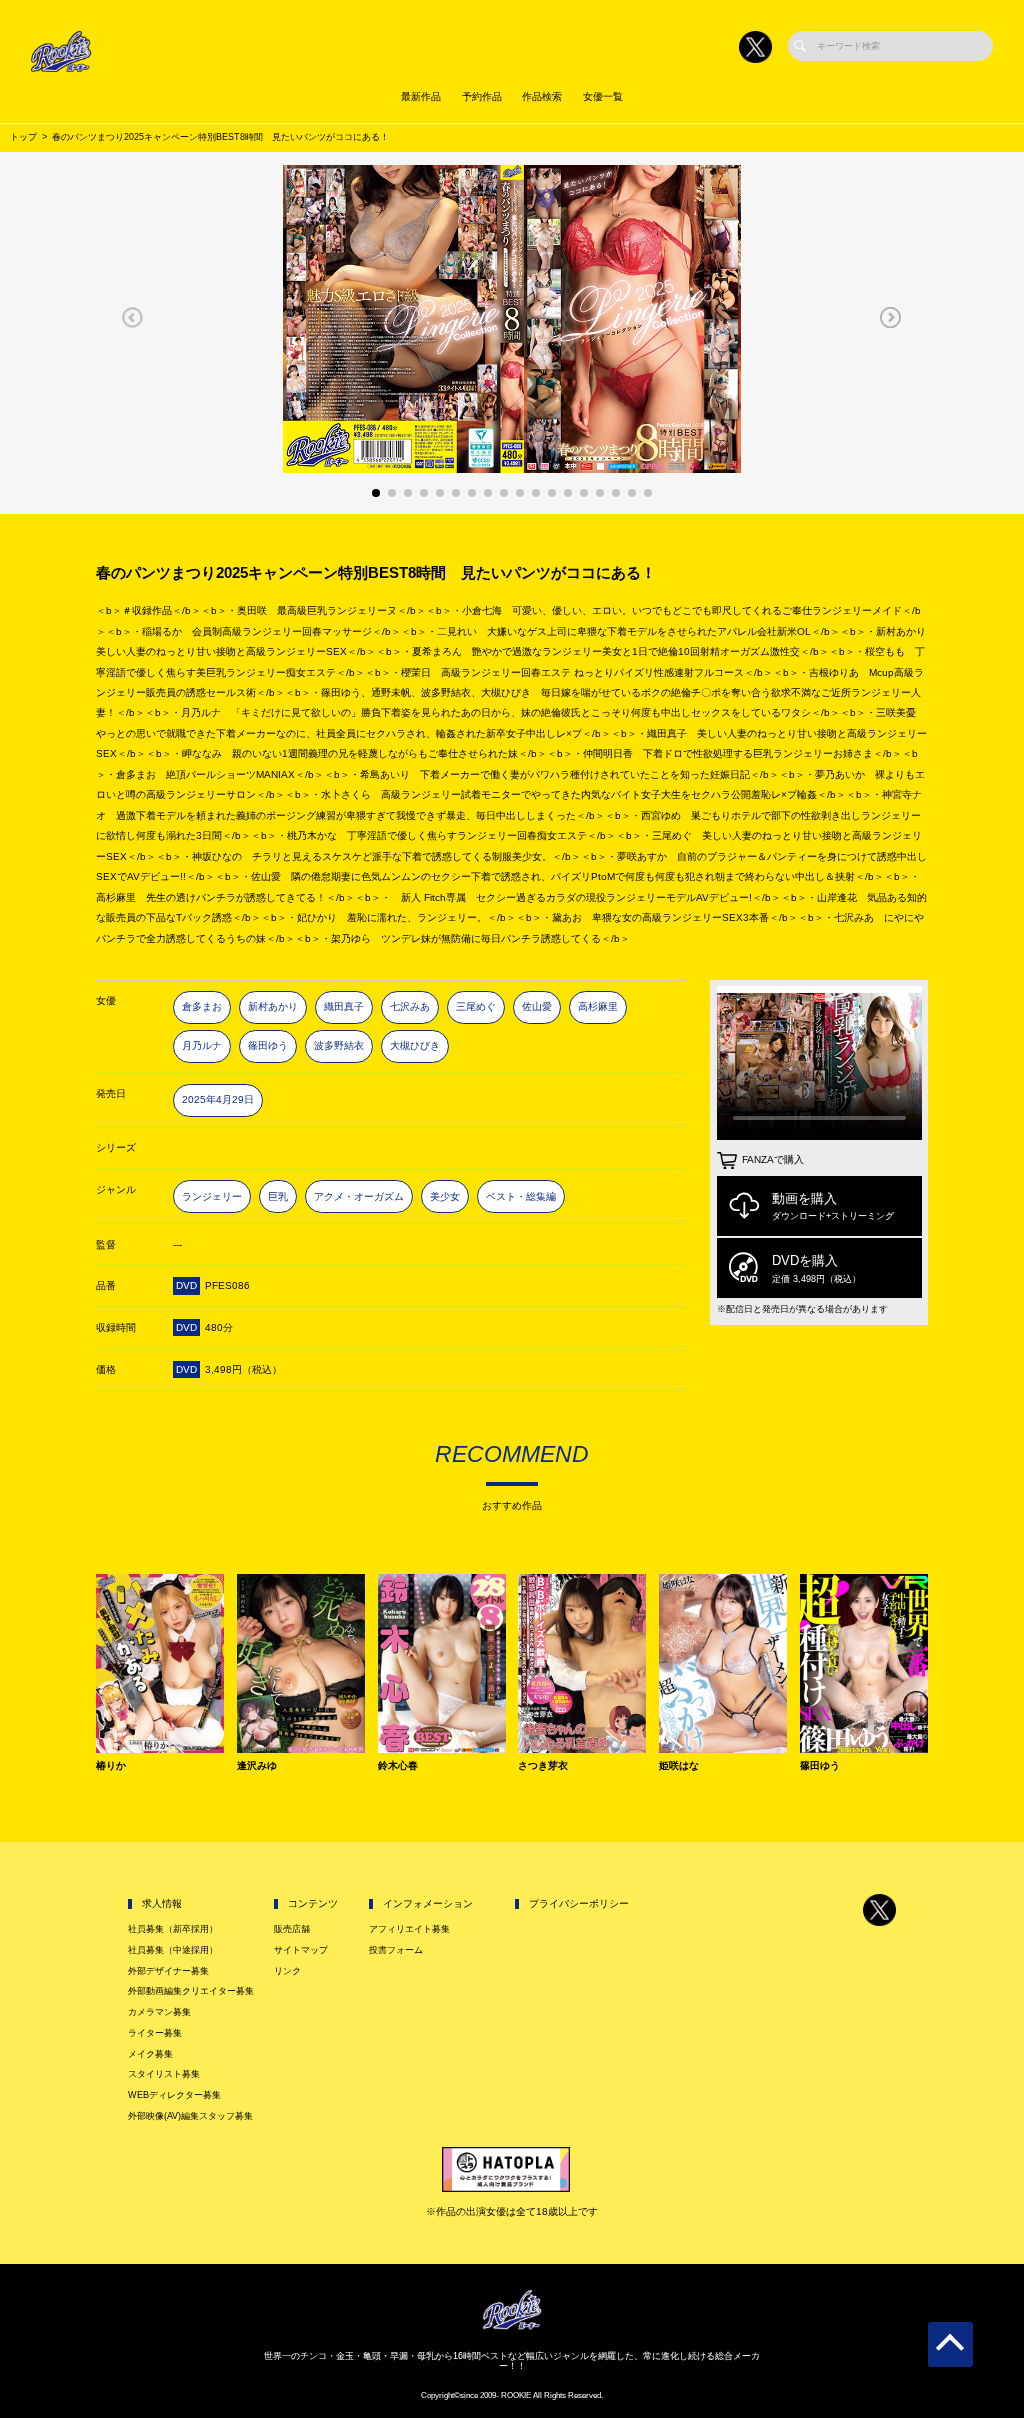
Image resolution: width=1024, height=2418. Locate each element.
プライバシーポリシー (579, 1903)
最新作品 (421, 96)
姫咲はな (679, 1766)
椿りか (111, 1766)
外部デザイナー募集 (168, 1971)
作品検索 (542, 96)
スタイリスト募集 (164, 2074)
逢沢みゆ (257, 1766)
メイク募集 (150, 2054)
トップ (23, 137)
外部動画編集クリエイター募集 (191, 1991)
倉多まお (202, 1006)
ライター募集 (155, 2033)
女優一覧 (603, 96)
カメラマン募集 (159, 2012)
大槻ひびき (415, 1045)
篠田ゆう (268, 1045)
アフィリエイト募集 (409, 1929)
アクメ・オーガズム (359, 1196)
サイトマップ (301, 1950)
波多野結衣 (339, 1045)
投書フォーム (396, 1950)
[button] (132, 317)
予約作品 (482, 96)
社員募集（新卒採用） (173, 1929)
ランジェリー (212, 1196)
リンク (287, 1971)
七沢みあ (410, 1006)
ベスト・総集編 (521, 1196)
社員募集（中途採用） (173, 1950)
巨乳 (278, 1196)
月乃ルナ (202, 1045)
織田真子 (344, 1006)
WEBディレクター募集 (174, 2095)
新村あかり (273, 1006)
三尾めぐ (476, 1006)
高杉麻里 (598, 1006)
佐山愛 (537, 1006)
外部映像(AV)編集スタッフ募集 (190, 2116)
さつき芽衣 (543, 1766)
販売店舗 (292, 1929)
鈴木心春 (398, 1766)
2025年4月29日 (218, 1099)
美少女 (445, 1196)
